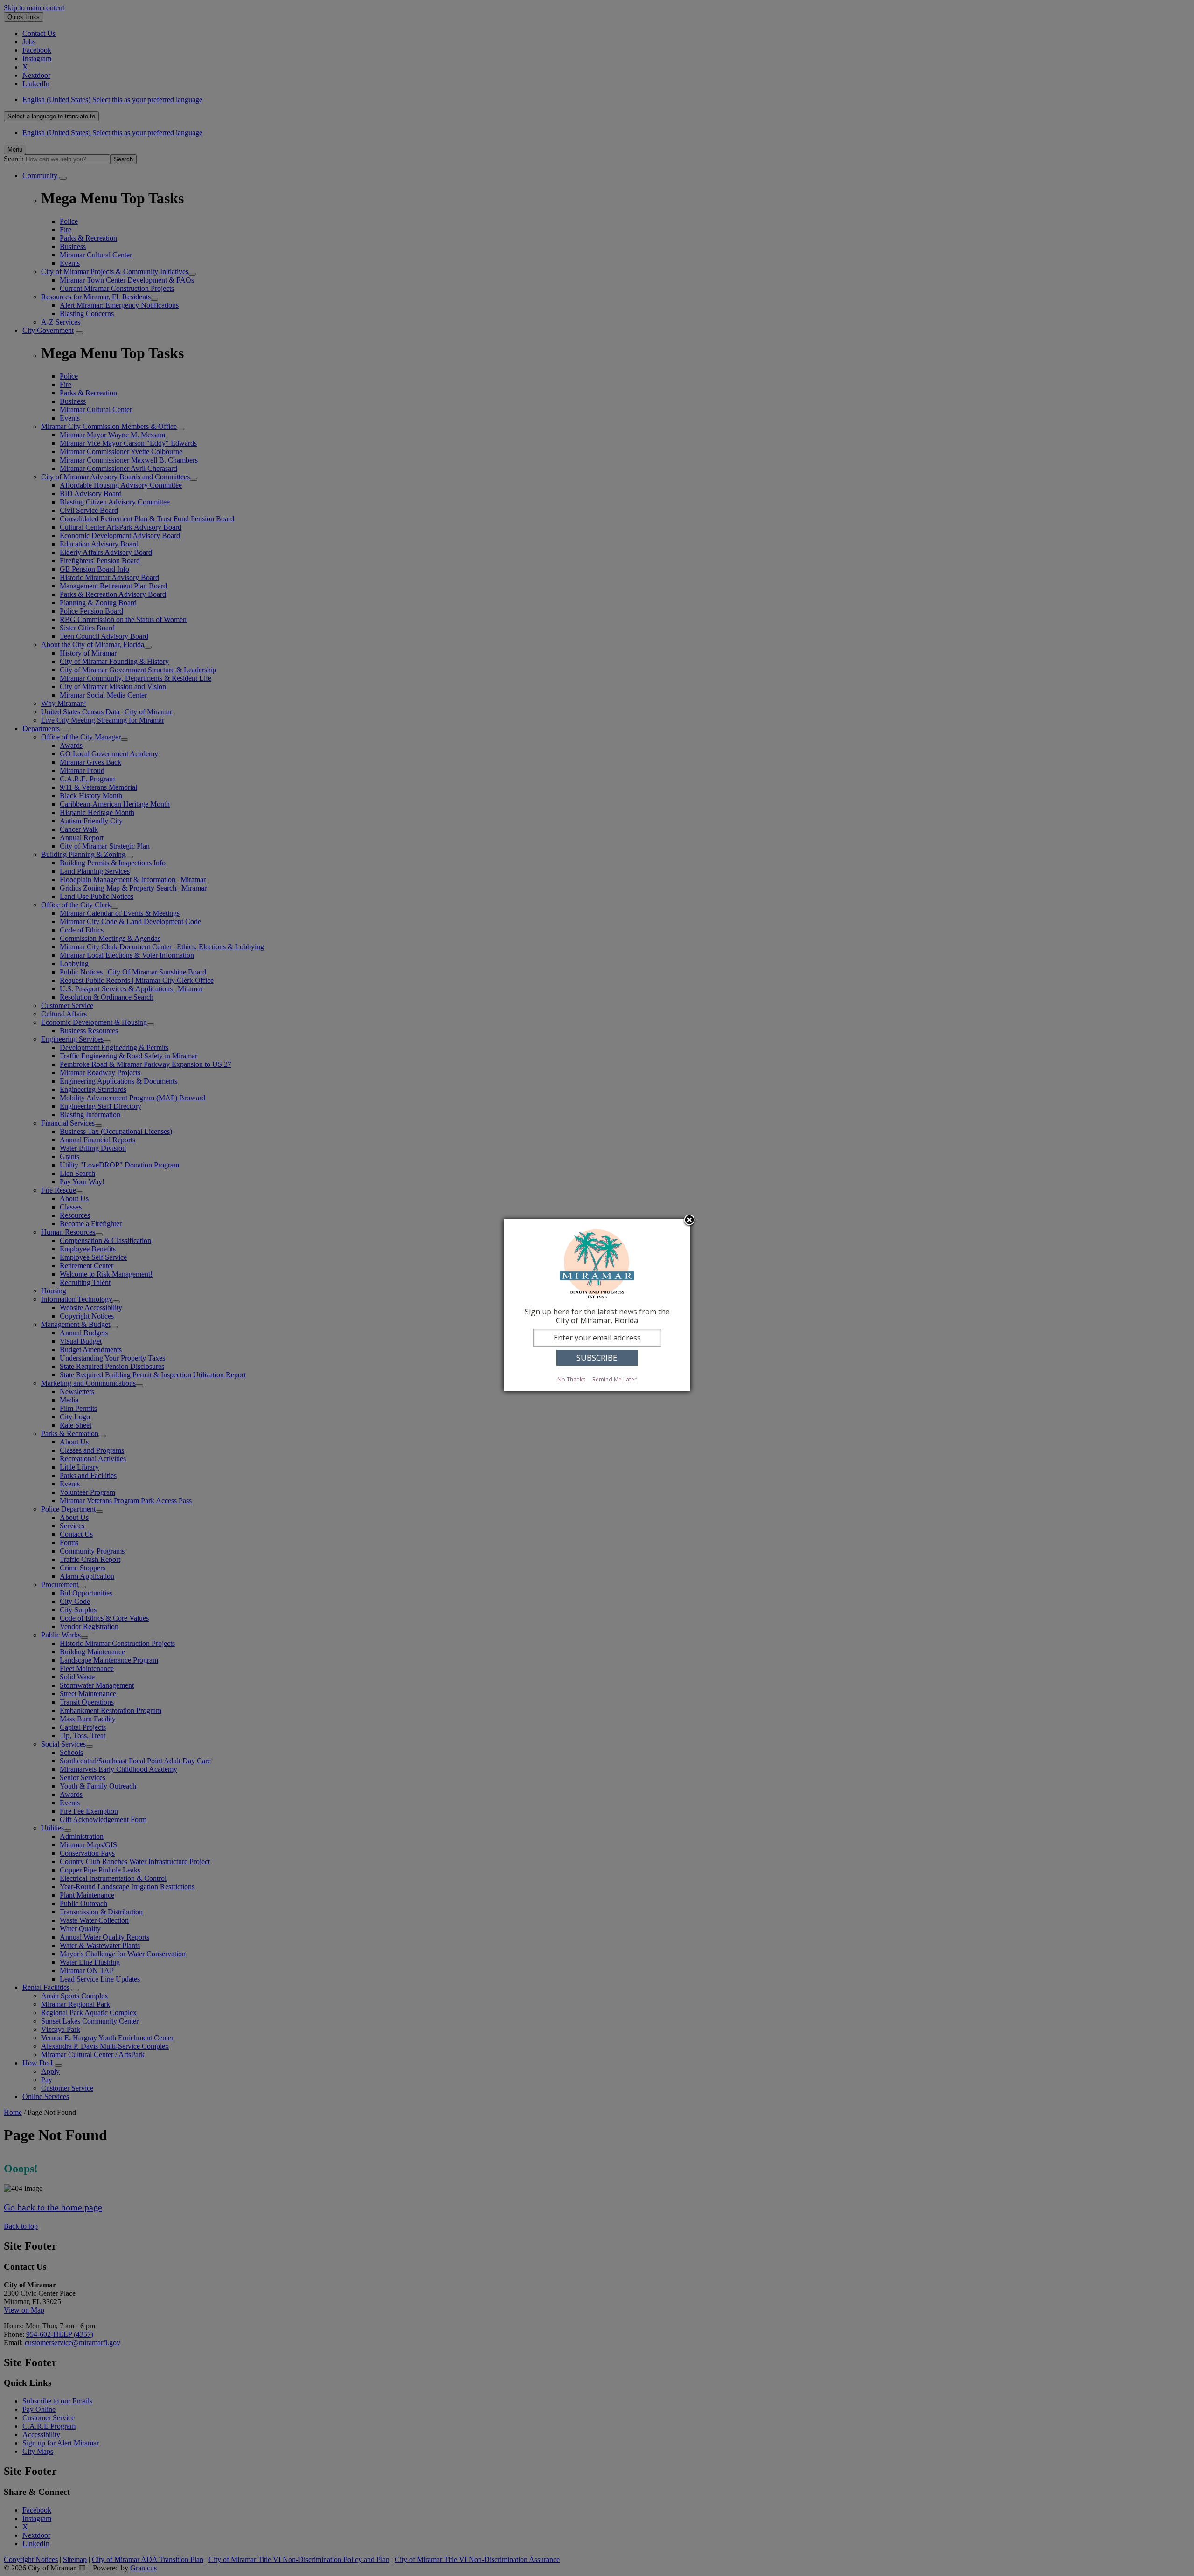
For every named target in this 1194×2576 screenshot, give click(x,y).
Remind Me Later (614, 1379)
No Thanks (571, 1379)
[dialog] (597, 1305)
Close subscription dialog (689, 1221)
